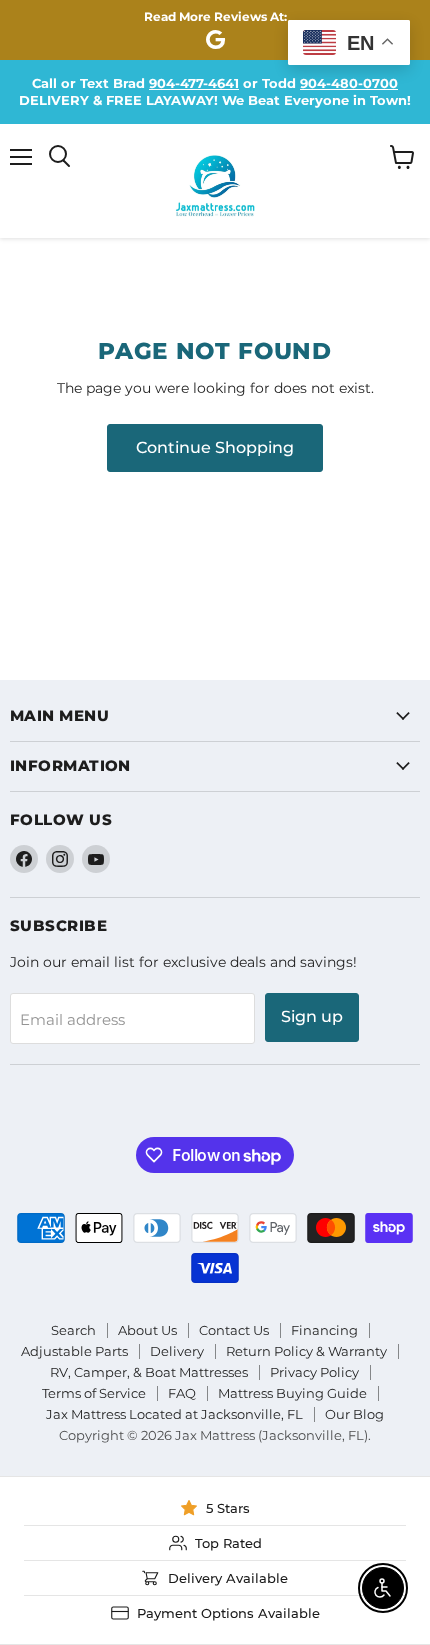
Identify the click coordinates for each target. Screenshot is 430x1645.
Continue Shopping (215, 447)
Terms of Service (94, 1393)
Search (73, 1330)
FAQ (182, 1393)
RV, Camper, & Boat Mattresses (149, 1372)
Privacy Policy (314, 1372)
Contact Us (234, 1330)
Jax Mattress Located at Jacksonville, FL (174, 1414)
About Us (147, 1330)
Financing (324, 1330)
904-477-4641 (194, 83)
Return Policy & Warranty (306, 1351)
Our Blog (354, 1414)
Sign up (312, 1016)
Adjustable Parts (74, 1351)
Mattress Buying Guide (292, 1393)
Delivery (177, 1351)
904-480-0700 (349, 83)
